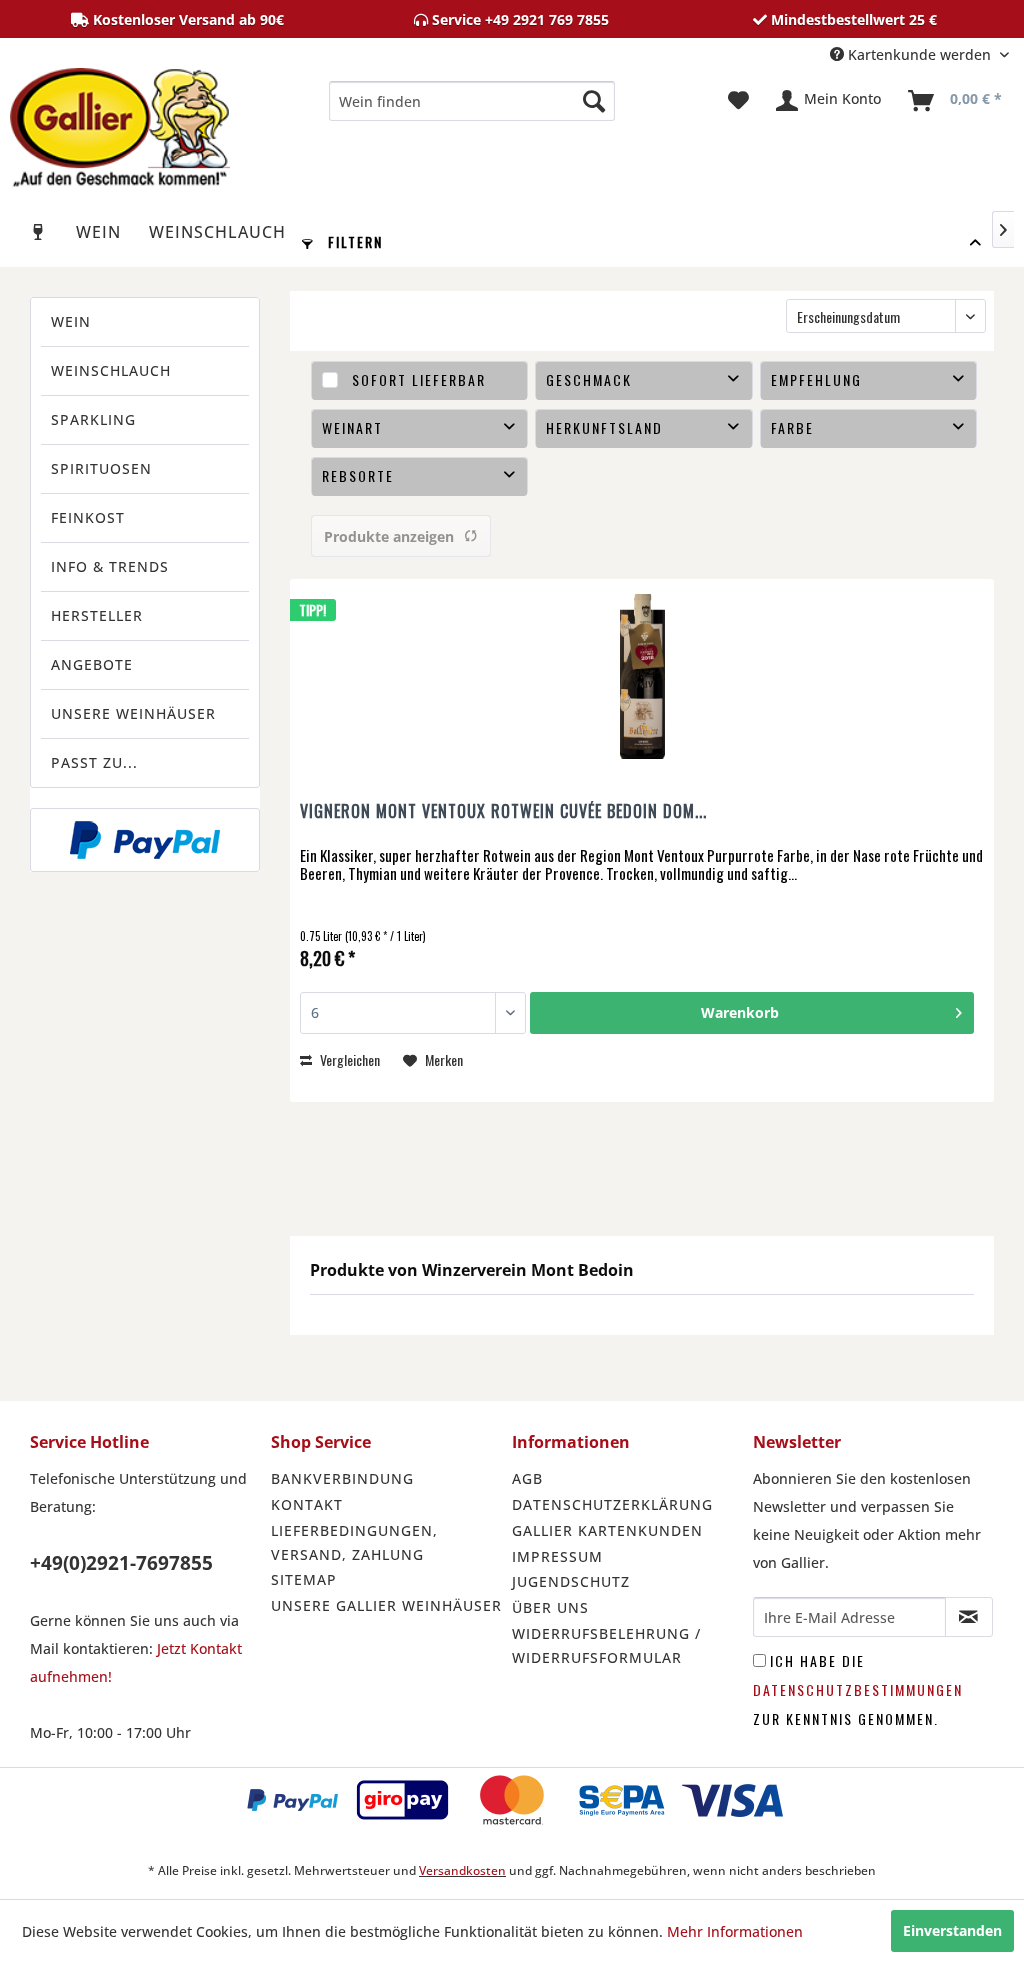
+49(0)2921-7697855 (121, 1563)
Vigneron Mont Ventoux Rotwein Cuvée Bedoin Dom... (503, 812)
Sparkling (93, 419)
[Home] (39, 232)
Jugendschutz (571, 1581)
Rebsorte (358, 475)
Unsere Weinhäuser (133, 713)
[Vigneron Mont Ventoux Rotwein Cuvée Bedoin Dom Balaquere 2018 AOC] (642, 679)
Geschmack (589, 379)
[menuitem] (472, 101)
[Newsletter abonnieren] (969, 1617)
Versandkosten (462, 1870)
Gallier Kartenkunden (607, 1530)
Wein (71, 321)
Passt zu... (94, 762)
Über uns (550, 1607)
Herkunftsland (604, 427)
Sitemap (304, 1579)
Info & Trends (110, 566)
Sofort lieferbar (419, 379)
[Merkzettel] (738, 101)
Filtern (353, 241)
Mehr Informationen (735, 1931)
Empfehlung (816, 379)
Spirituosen (101, 468)
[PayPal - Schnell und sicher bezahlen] (145, 840)
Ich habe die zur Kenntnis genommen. (858, 1689)
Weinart (352, 427)
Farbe (792, 427)
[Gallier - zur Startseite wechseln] (120, 106)
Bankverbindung (342, 1478)
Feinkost (88, 517)
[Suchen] (594, 101)
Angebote (92, 664)
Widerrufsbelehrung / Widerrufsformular (606, 1645)
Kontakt (307, 1504)
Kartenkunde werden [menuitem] (919, 54)
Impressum (557, 1556)
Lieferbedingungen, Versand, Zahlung (354, 1542)
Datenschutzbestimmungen (858, 1689)
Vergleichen (348, 1059)
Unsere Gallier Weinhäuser (386, 1605)
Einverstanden (952, 1930)
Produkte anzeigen (389, 536)
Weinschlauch (111, 370)
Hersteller (97, 615)
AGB (527, 1478)
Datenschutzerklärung (612, 1504)
